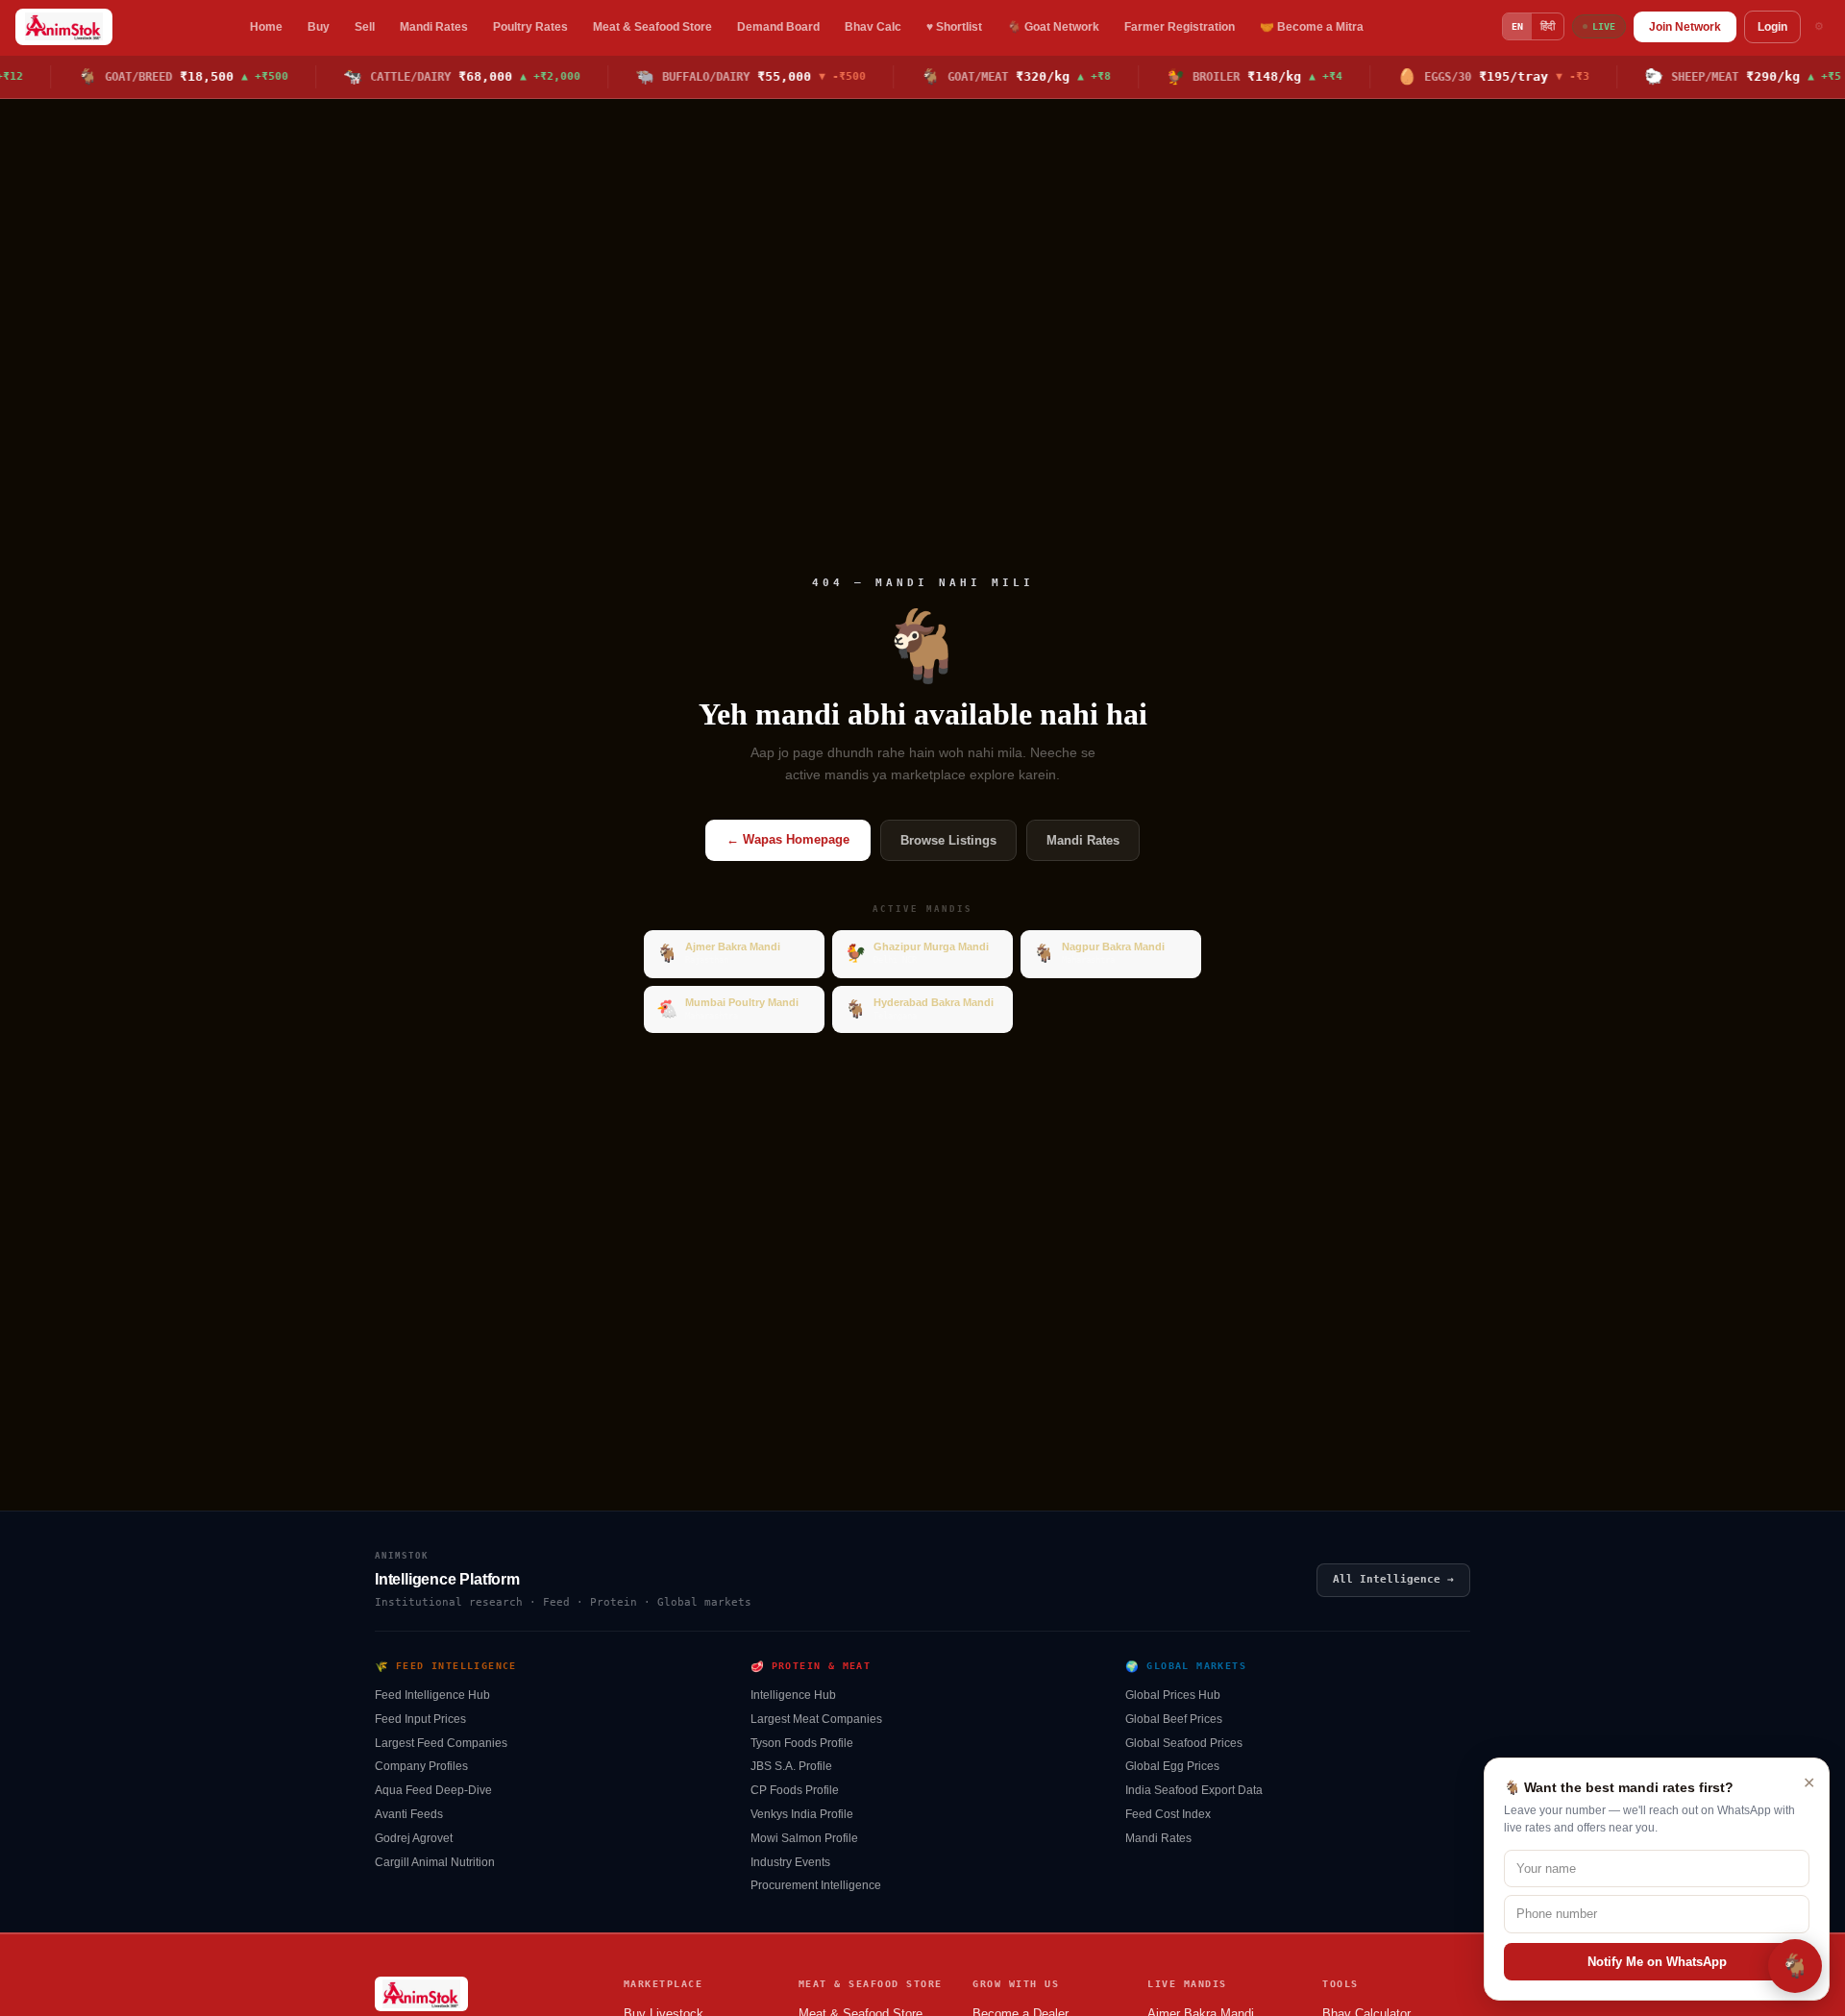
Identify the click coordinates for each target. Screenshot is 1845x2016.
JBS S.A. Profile (791, 1766)
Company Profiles (421, 1766)
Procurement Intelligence (816, 1885)
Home (266, 27)
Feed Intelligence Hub (432, 1695)
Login (1772, 27)
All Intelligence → (1393, 1579)
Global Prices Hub (1173, 1695)
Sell (365, 27)
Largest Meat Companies (816, 1719)
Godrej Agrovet (414, 1838)
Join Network (1685, 27)
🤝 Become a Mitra (1312, 27)
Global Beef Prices (1174, 1719)
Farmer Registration (1180, 27)
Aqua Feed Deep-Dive (433, 1790)
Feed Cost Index (1168, 1814)
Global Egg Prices (1172, 1766)
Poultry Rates (530, 27)
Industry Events (790, 1862)
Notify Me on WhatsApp (1657, 1962)
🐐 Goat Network (1053, 27)
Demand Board (778, 27)
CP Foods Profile (795, 1790)
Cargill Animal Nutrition (435, 1862)
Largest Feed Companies (441, 1743)
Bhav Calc (873, 27)
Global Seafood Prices (1184, 1743)
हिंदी (1548, 26)
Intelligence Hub (793, 1695)
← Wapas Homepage (788, 839)
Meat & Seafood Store (652, 27)
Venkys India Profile (802, 1814)
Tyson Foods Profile (802, 1743)
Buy (319, 27)
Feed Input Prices (420, 1719)
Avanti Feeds (409, 1814)
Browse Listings (948, 840)
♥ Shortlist (954, 27)
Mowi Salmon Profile (804, 1838)
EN (1517, 26)
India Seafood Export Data (1194, 1790)
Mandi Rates (434, 27)
